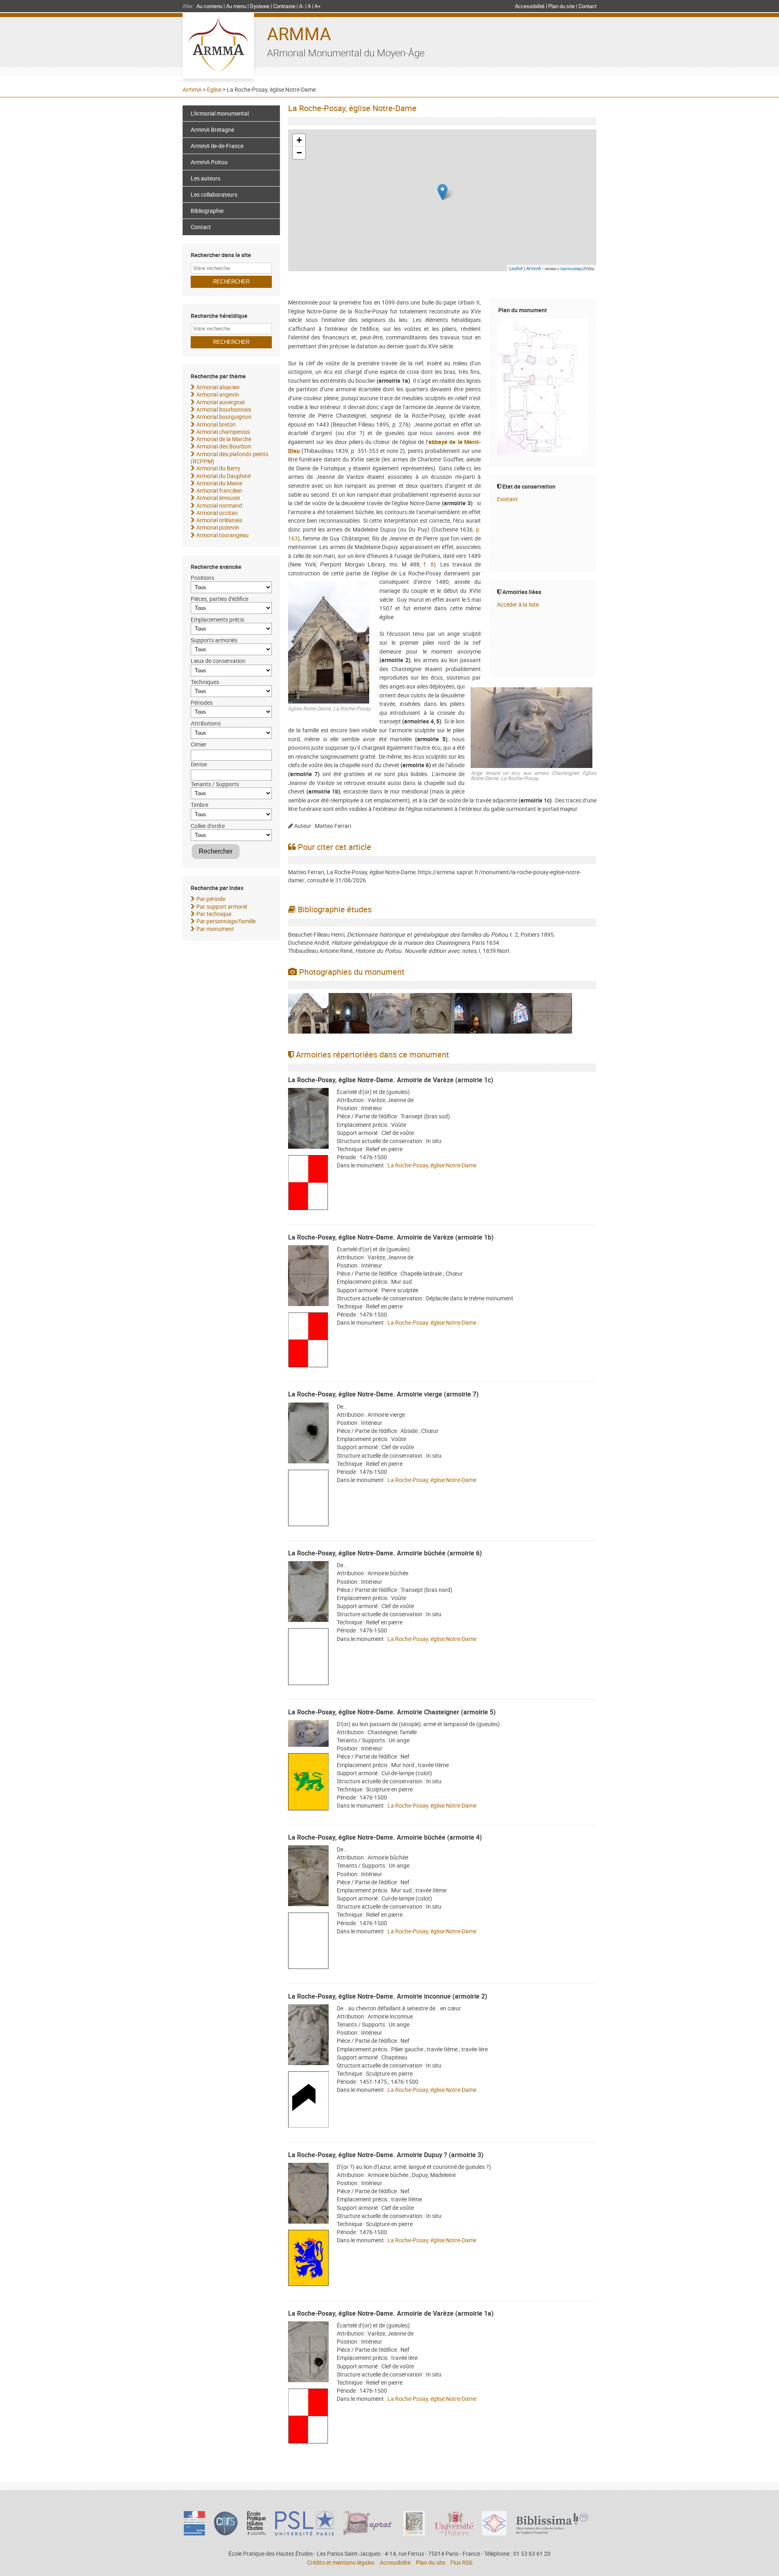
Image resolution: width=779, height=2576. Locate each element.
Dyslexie (260, 6)
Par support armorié (222, 906)
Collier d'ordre (208, 826)
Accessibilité (530, 6)
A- (301, 6)
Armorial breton (216, 424)
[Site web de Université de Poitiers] (454, 2533)
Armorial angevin (218, 394)
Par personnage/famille (226, 921)
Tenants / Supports (215, 784)
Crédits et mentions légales (341, 2562)
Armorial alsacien (218, 387)
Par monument (215, 929)
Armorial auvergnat (221, 402)
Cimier (199, 744)
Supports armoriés (214, 640)
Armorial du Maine (219, 483)
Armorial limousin (218, 498)
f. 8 (429, 564)
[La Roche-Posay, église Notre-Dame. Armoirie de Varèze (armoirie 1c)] (308, 1119)
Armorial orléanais (219, 520)
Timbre (199, 805)
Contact (587, 6)
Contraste (284, 6)
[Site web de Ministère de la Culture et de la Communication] (194, 2533)
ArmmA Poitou (209, 162)
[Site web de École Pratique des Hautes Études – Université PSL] (257, 2533)
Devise (199, 764)
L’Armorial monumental (220, 113)
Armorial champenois (223, 432)
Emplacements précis (217, 619)
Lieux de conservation (218, 661)
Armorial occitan (217, 513)
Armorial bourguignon (224, 417)
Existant (507, 499)
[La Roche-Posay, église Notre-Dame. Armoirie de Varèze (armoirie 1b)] (308, 1277)
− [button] (299, 153)
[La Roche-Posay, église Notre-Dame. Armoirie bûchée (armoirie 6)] (308, 1593)
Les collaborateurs (214, 194)
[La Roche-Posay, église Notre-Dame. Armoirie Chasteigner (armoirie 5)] (308, 1734)
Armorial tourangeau (223, 535)
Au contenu (209, 6)
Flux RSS (461, 2562)
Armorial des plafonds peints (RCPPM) (229, 458)
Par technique (214, 914)
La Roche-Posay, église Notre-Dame (432, 1165)
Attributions (206, 723)
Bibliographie (207, 211)
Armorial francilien (219, 490)
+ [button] (299, 140)
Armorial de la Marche (224, 439)
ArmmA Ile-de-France (217, 146)
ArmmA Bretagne (212, 130)
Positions (202, 578)
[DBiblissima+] (552, 2532)
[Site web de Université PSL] (305, 2533)
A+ (317, 6)
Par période (211, 899)
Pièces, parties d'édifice (219, 599)
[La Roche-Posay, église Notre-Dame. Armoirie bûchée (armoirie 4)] (308, 1877)
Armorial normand (219, 505)
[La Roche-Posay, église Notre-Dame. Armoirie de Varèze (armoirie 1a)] (308, 2353)
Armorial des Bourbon (224, 446)
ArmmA (299, 33)
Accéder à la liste (518, 604)
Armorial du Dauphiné (224, 476)
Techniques (205, 682)
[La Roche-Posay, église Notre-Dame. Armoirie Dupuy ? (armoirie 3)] (308, 2194)
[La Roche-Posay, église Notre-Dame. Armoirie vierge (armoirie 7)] (308, 1434)
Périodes (202, 702)
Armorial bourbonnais (224, 409)
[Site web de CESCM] (414, 2533)
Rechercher (216, 851)
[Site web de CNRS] (226, 2533)
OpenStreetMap (571, 269)
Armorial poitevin (218, 527)
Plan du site (562, 6)
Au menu (236, 6)
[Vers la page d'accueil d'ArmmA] (218, 46)
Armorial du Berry (218, 468)
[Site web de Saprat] (369, 2533)
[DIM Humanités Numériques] (494, 2533)
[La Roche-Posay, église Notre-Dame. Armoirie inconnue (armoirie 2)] (308, 2036)
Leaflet (516, 268)
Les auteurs (206, 178)
